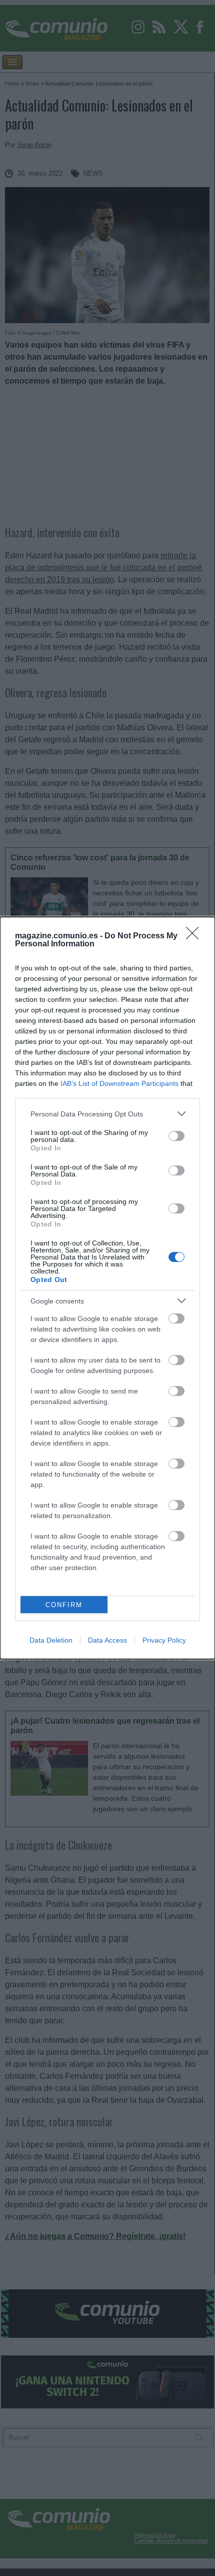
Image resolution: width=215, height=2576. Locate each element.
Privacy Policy (164, 1640)
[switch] (176, 1136)
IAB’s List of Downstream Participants (119, 1083)
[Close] (195, 936)
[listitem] (107, 1114)
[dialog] (107, 1288)
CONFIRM (64, 1605)
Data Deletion (51, 1640)
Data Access (107, 1640)
